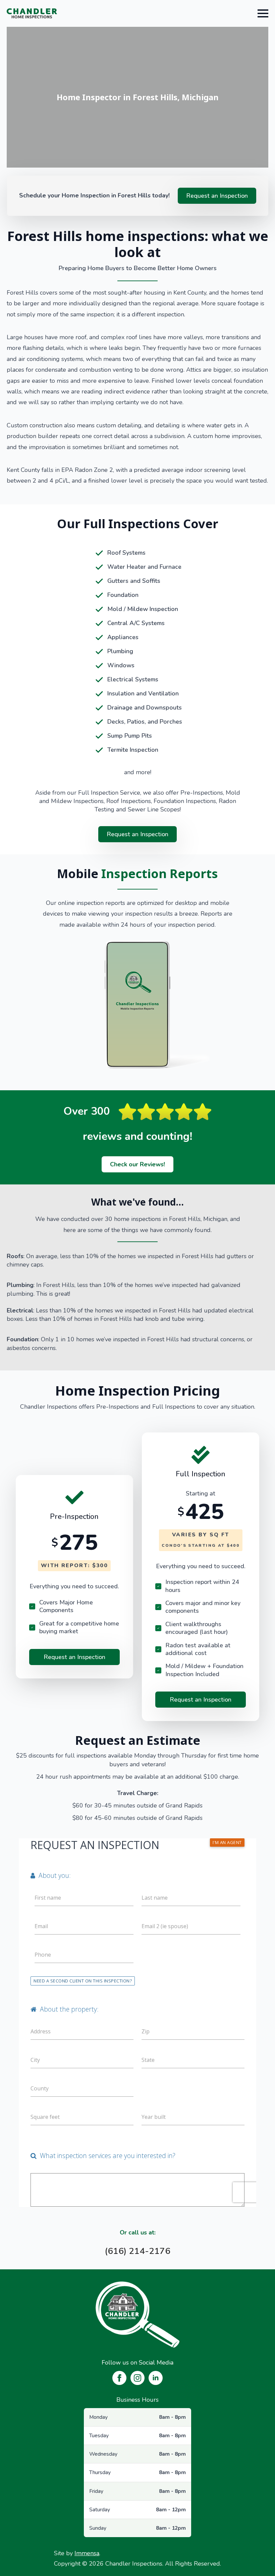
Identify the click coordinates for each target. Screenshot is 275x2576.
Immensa (87, 2553)
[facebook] (119, 2378)
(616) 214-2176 (137, 2251)
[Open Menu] (263, 13)
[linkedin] (156, 2378)
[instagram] (137, 2378)
